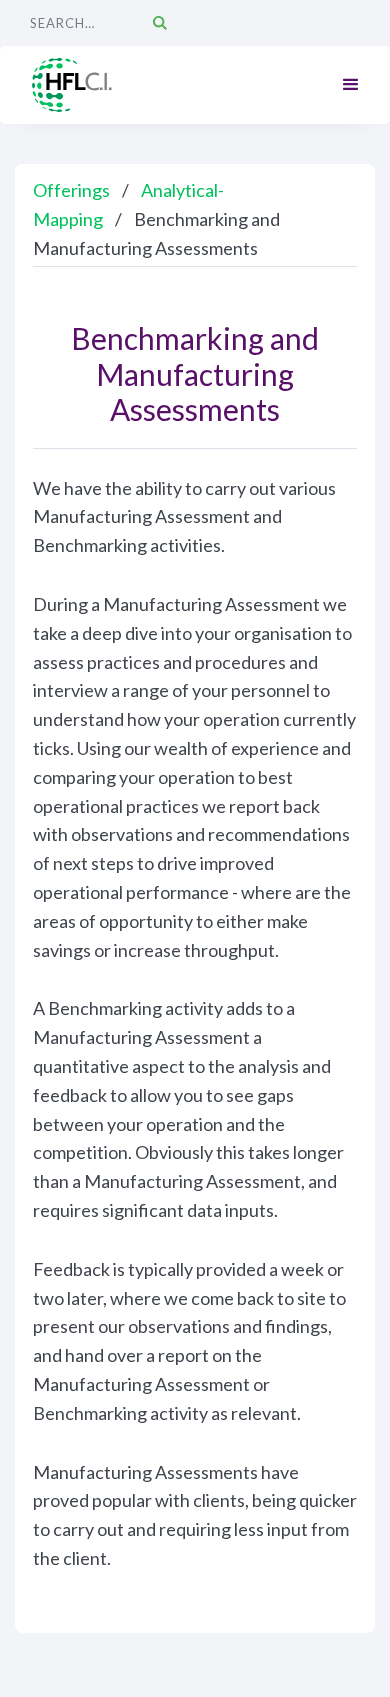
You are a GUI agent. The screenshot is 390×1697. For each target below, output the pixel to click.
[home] (75, 85)
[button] (351, 85)
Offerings (71, 190)
